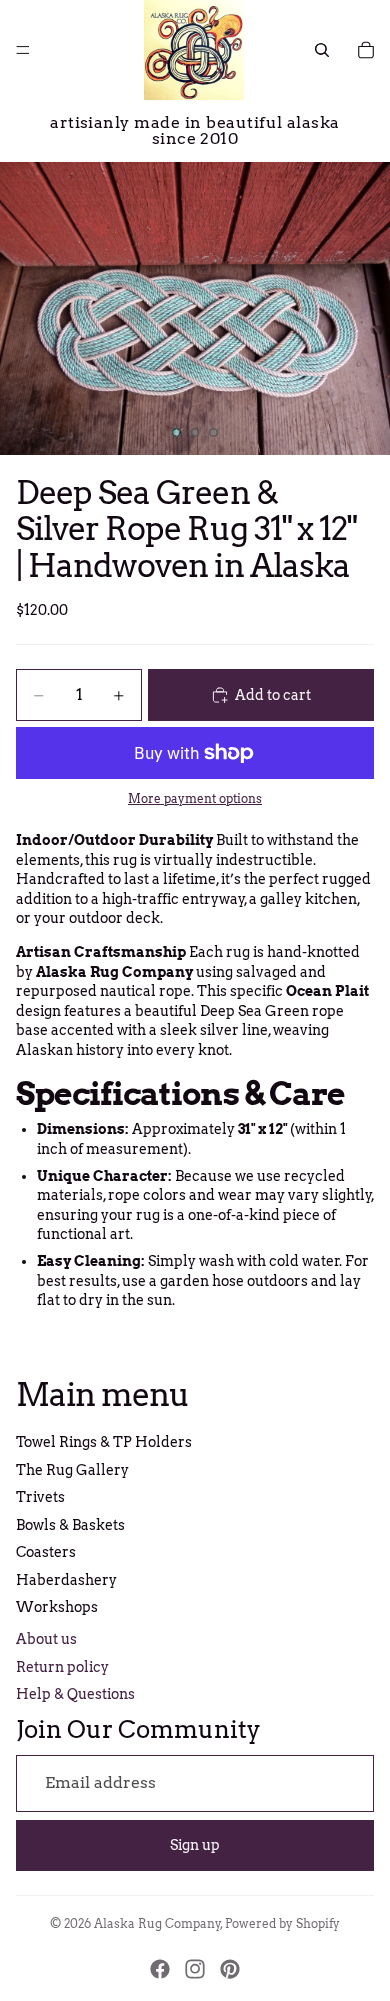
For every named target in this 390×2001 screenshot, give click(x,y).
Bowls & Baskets (70, 1525)
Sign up (195, 1845)
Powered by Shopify (282, 1923)
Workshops (57, 1607)
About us (46, 1639)
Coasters (46, 1552)
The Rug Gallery (72, 1470)
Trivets (40, 1497)
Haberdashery (66, 1580)
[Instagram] (195, 1969)
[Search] (322, 50)
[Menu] (23, 50)
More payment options (195, 799)
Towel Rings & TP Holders (104, 1442)
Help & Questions (75, 1694)
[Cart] (366, 50)
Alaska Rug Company (157, 1923)
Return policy (62, 1667)
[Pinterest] (230, 1969)
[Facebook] (160, 1969)
